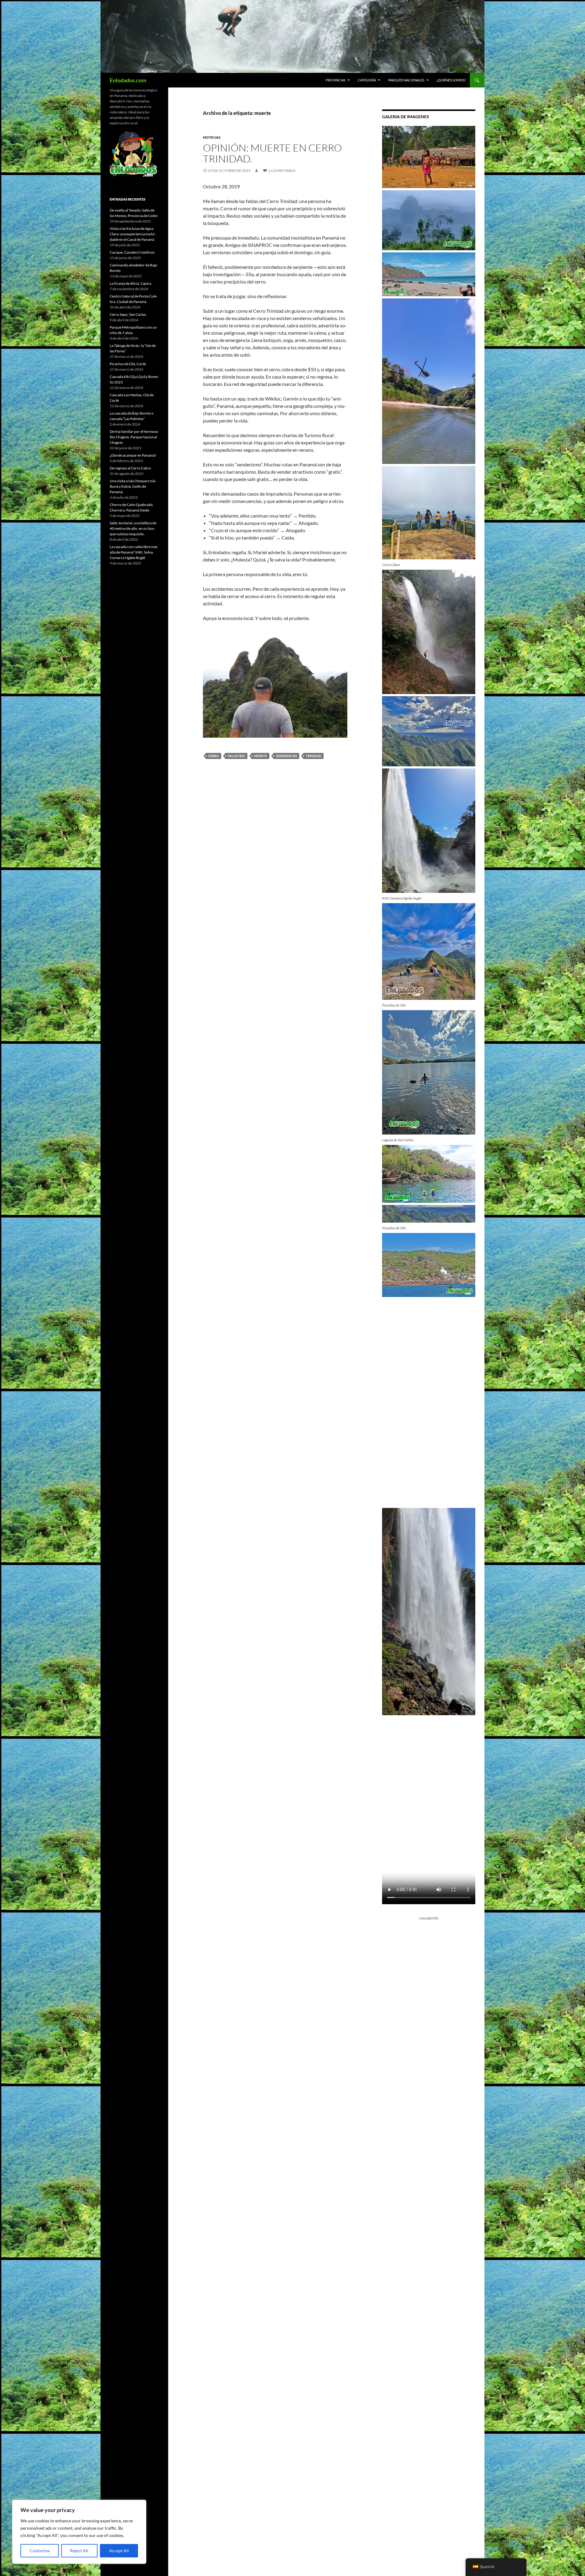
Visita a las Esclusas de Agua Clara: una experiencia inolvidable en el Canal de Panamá (133, 234)
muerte (261, 756)
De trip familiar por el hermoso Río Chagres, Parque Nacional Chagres (134, 437)
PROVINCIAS (336, 80)
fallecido (236, 756)
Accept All (119, 2551)
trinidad (314, 756)
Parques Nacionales (406, 80)
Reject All (79, 2551)
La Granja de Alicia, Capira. (131, 283)
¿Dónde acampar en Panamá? (133, 455)
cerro (214, 756)
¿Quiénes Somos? (451, 80)
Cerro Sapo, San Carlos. (128, 314)
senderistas (286, 756)
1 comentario (282, 171)
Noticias (212, 137)
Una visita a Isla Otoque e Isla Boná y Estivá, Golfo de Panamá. (133, 486)
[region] (79, 2532)
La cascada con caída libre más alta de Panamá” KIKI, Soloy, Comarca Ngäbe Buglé (134, 552)
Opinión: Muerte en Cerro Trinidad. (272, 153)
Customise (40, 2551)
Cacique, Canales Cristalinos (132, 252)
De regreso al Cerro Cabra (130, 468)
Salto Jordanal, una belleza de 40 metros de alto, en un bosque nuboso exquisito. (133, 528)
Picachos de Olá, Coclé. (128, 364)
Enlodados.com (128, 80)
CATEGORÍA (367, 80)
